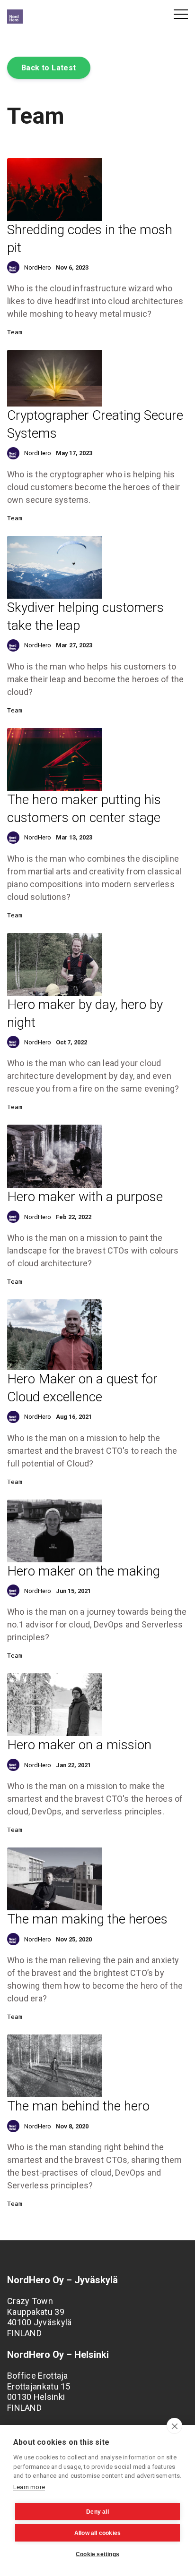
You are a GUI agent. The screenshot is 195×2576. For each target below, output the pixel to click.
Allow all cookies (97, 2533)
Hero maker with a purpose (85, 1197)
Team (15, 332)
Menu (181, 14)
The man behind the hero (78, 2106)
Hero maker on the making (84, 1571)
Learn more (29, 2487)
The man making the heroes (87, 1919)
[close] (174, 2426)
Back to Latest (49, 68)
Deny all (97, 2512)
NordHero (38, 267)
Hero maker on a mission (79, 1745)
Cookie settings (97, 2554)
